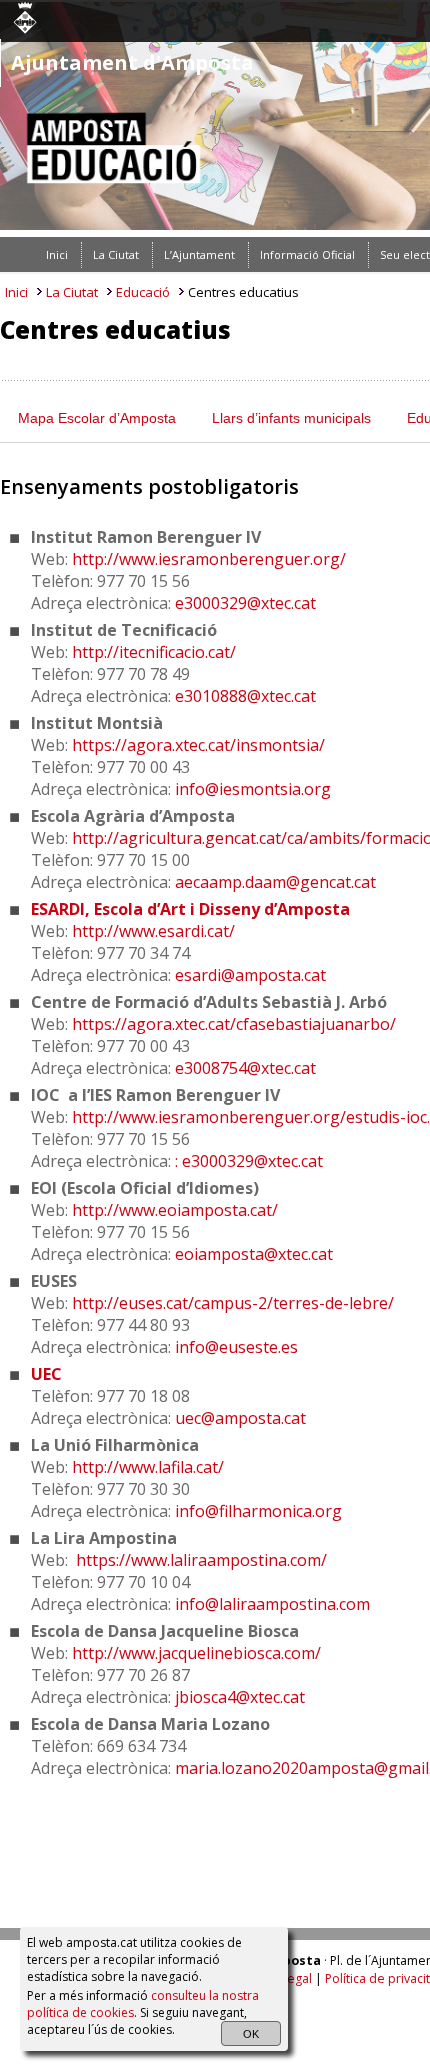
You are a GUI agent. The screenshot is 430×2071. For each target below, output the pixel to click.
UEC (46, 1374)
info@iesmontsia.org (253, 789)
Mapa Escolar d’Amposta (97, 418)
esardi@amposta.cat (250, 975)
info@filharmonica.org (258, 1511)
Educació (143, 292)
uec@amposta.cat (240, 1418)
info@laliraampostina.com (272, 1604)
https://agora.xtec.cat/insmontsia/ (198, 745)
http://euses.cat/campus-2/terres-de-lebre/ (233, 1303)
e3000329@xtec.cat (245, 603)
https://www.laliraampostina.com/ (201, 1560)
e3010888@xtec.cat (245, 696)
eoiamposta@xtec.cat (254, 1254)
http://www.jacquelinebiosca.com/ (196, 1653)
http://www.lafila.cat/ (148, 1467)
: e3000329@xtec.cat (249, 1161)
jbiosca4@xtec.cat (240, 1697)
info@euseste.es (236, 1347)
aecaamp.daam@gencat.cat (275, 882)
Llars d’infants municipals (291, 418)
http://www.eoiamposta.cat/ (175, 1210)
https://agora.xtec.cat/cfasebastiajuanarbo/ (234, 1024)
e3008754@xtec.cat (245, 1068)
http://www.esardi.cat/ (153, 931)
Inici (16, 292)
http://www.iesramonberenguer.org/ (209, 559)
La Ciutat (72, 292)
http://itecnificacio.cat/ (154, 652)
